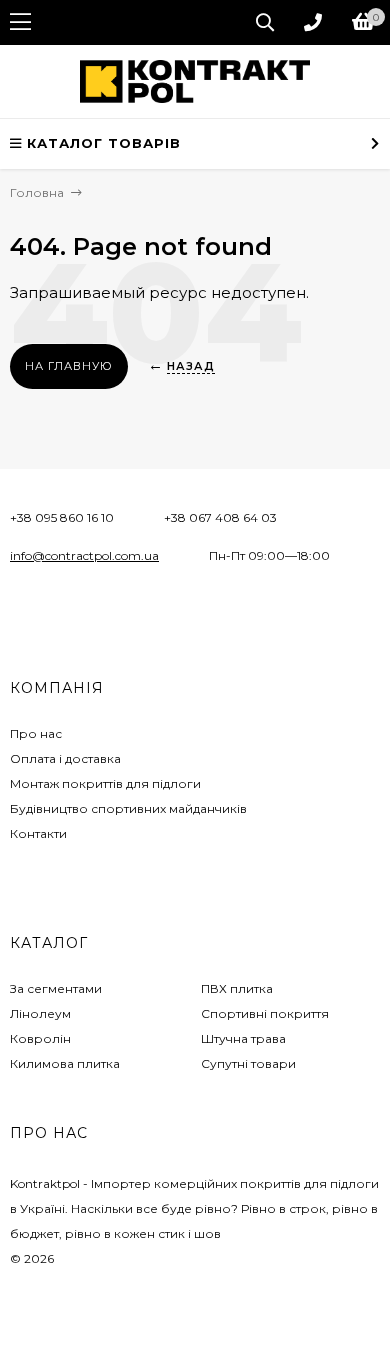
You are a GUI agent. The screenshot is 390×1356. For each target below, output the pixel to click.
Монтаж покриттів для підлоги (105, 783)
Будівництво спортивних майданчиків (128, 808)
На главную (69, 366)
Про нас (36, 733)
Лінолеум (40, 1013)
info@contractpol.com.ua (84, 555)
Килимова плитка (65, 1063)
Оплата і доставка (65, 758)
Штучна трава (243, 1038)
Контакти (38, 833)
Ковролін (40, 1038)
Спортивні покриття (265, 1013)
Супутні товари (248, 1063)
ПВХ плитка (237, 988)
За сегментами (56, 988)
